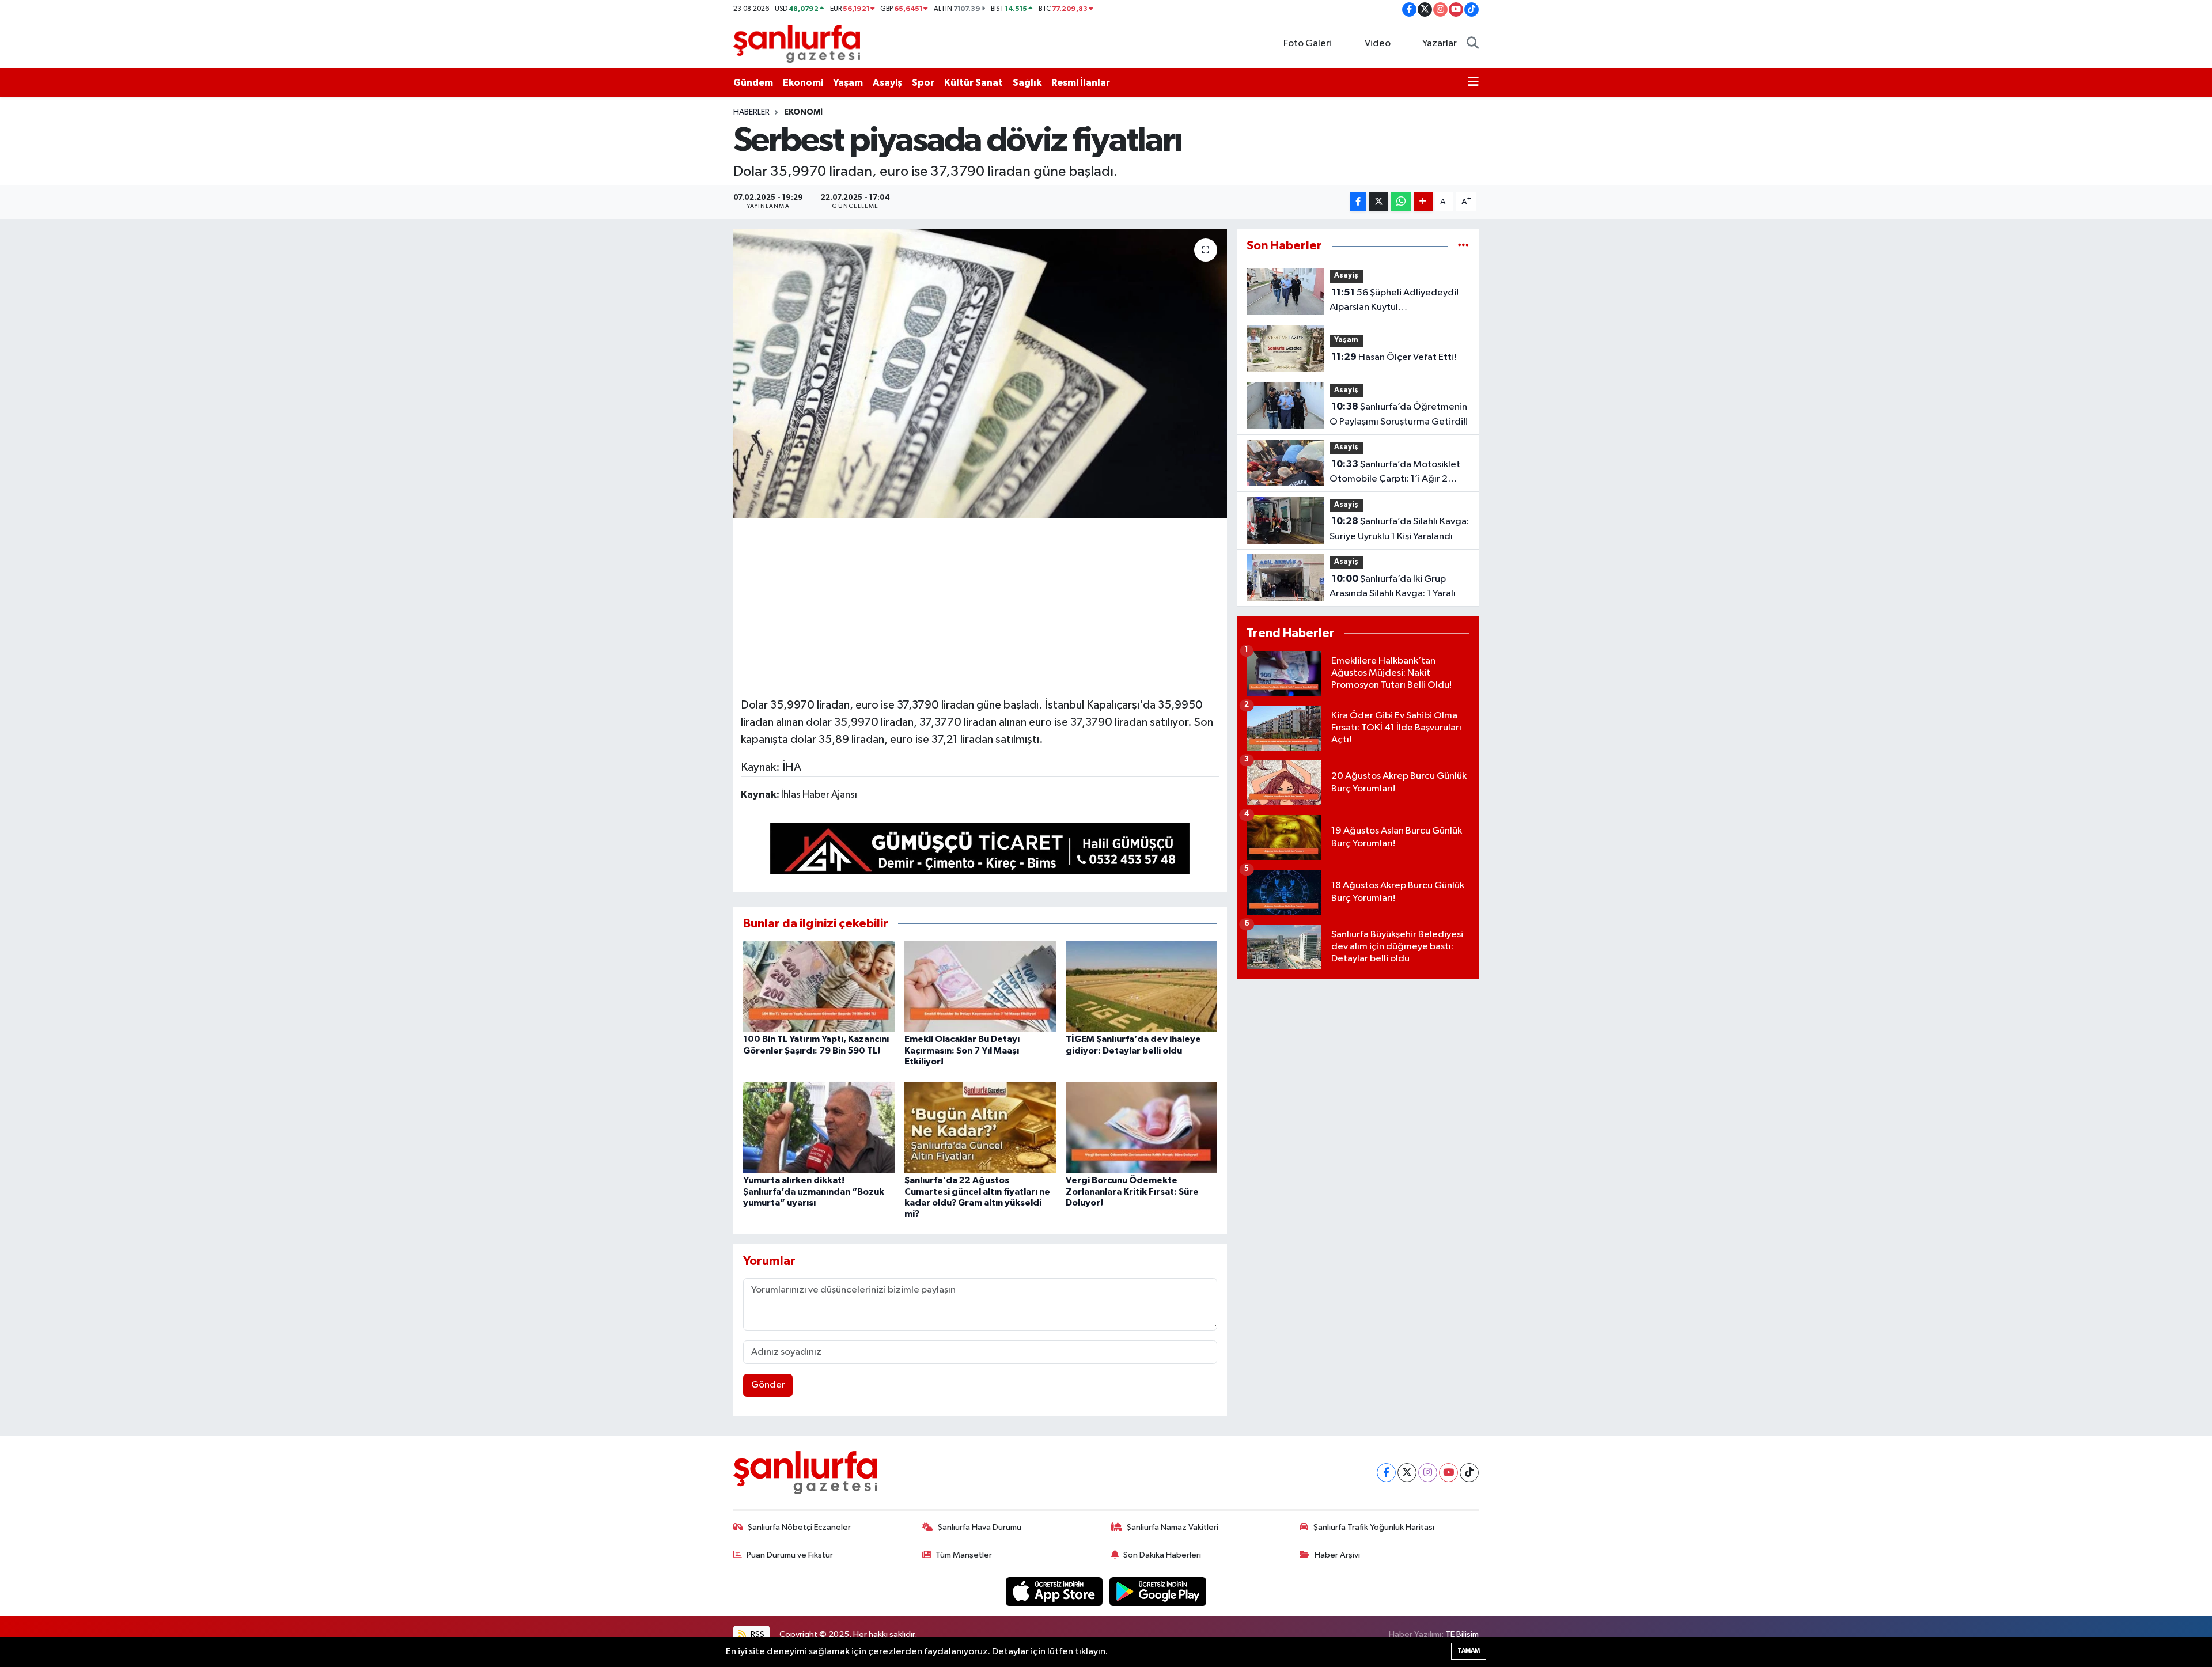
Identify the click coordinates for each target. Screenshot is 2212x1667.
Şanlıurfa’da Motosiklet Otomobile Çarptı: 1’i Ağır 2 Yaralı (1395, 473)
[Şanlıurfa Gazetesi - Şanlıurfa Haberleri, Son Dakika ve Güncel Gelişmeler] (797, 43)
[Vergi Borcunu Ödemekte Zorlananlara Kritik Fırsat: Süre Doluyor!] (1141, 1127)
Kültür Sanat (974, 83)
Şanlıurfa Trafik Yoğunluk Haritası (1374, 1527)
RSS (757, 1634)
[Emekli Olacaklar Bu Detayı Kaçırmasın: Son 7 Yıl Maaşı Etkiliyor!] (980, 986)
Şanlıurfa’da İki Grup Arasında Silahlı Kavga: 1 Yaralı (1393, 586)
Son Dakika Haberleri (1162, 1555)
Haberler (751, 112)
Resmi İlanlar (1081, 83)
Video (1378, 43)
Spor (923, 83)
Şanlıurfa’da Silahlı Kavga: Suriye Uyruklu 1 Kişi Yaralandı (1399, 529)
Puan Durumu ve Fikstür (790, 1555)
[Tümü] (1463, 246)
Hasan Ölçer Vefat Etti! (1394, 357)
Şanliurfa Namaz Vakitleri (1173, 1527)
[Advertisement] (980, 606)
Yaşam (848, 83)
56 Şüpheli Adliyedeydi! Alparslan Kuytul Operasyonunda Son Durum (1394, 301)
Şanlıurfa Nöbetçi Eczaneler (799, 1527)
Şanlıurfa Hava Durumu (980, 1527)
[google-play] (1158, 1591)
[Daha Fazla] (1423, 202)
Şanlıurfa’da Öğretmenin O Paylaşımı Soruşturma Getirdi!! (1399, 414)
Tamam (1469, 1651)
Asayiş (887, 83)
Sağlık (1027, 83)
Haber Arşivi (1337, 1555)
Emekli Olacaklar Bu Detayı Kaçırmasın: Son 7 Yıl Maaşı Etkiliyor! (962, 1050)
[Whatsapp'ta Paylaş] (1401, 202)
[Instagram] (1428, 1473)
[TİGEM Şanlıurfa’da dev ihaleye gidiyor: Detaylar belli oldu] (1141, 986)
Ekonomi (803, 83)
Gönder (768, 1385)
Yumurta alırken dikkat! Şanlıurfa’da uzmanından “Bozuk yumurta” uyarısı (814, 1191)
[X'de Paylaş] (1378, 202)
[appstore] (1055, 1591)
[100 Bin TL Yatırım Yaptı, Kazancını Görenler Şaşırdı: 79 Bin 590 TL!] (819, 986)
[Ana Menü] (1473, 83)
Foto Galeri (1308, 43)
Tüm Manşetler (964, 1555)
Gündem (753, 83)
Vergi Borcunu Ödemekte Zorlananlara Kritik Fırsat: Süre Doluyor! (1132, 1191)
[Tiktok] (1469, 1473)
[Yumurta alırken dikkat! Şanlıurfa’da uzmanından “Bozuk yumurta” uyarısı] (819, 1127)
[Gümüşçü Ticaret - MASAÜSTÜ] (980, 851)
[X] (1407, 1473)
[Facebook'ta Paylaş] (1358, 202)
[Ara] (1473, 44)
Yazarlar (1440, 43)
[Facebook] (1386, 1473)
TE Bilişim (1462, 1634)
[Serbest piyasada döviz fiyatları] (980, 373)
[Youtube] (1448, 1473)
